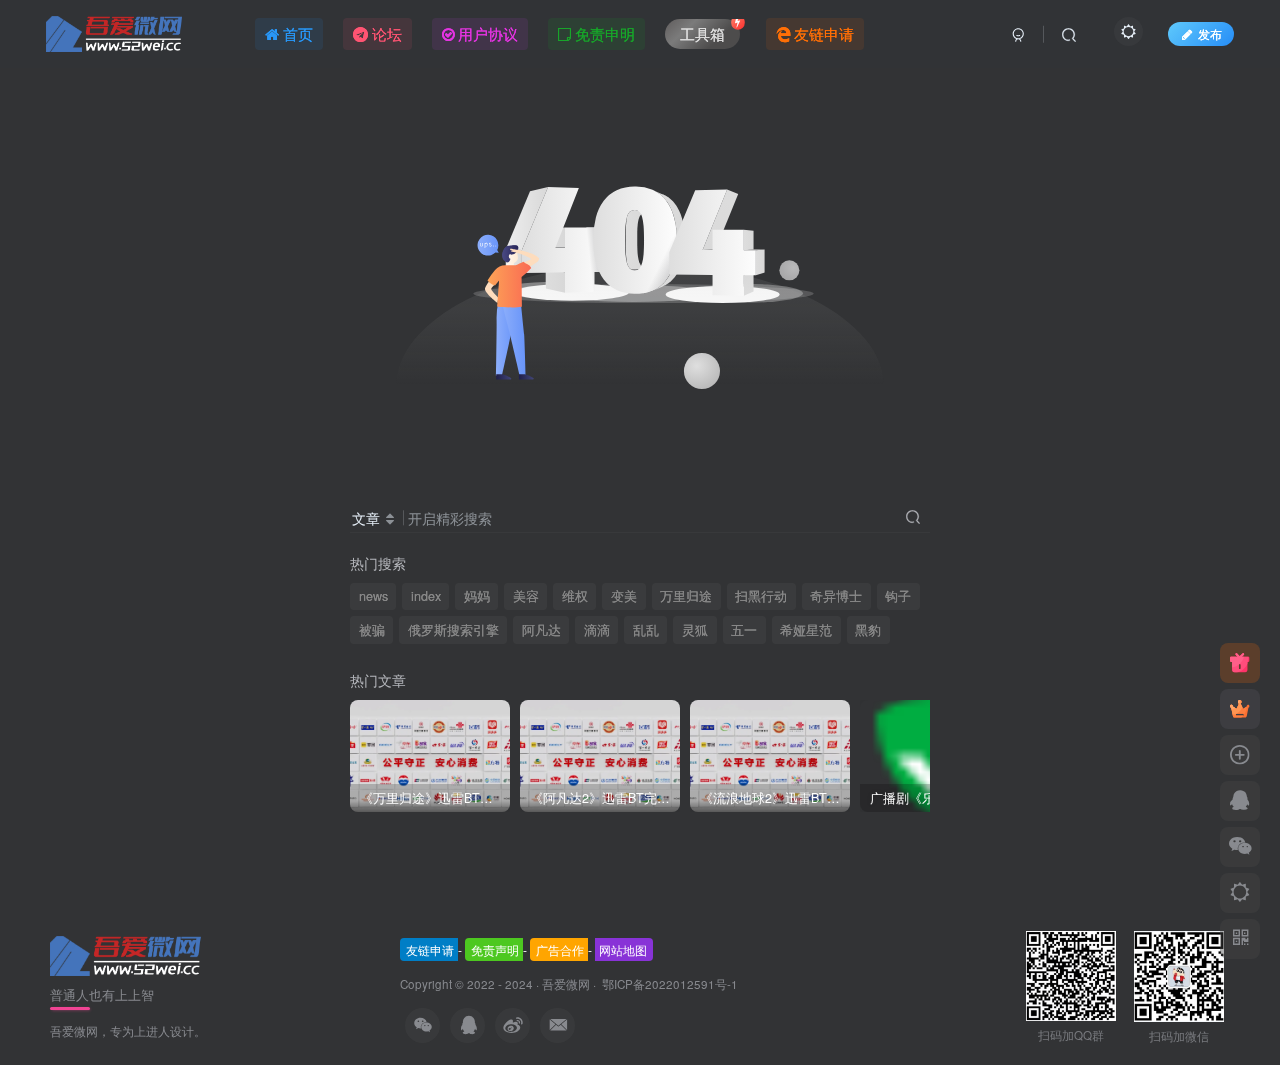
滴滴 (597, 630)
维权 (575, 596)
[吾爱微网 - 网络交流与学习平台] (127, 954)
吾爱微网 (566, 984)
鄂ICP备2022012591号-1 (668, 984)
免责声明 (495, 949)
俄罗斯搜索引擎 (453, 630)
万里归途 (686, 596)
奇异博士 (836, 596)
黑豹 (868, 630)
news (373, 596)
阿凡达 (541, 630)
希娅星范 (806, 630)
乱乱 (646, 630)
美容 (526, 596)
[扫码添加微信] (1240, 847)
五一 (744, 630)
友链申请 (430, 949)
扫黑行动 (761, 596)
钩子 (898, 596)
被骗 (372, 630)
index (426, 596)
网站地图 (623, 949)
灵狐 (695, 630)
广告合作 (560, 949)
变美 (624, 596)
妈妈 (477, 596)
